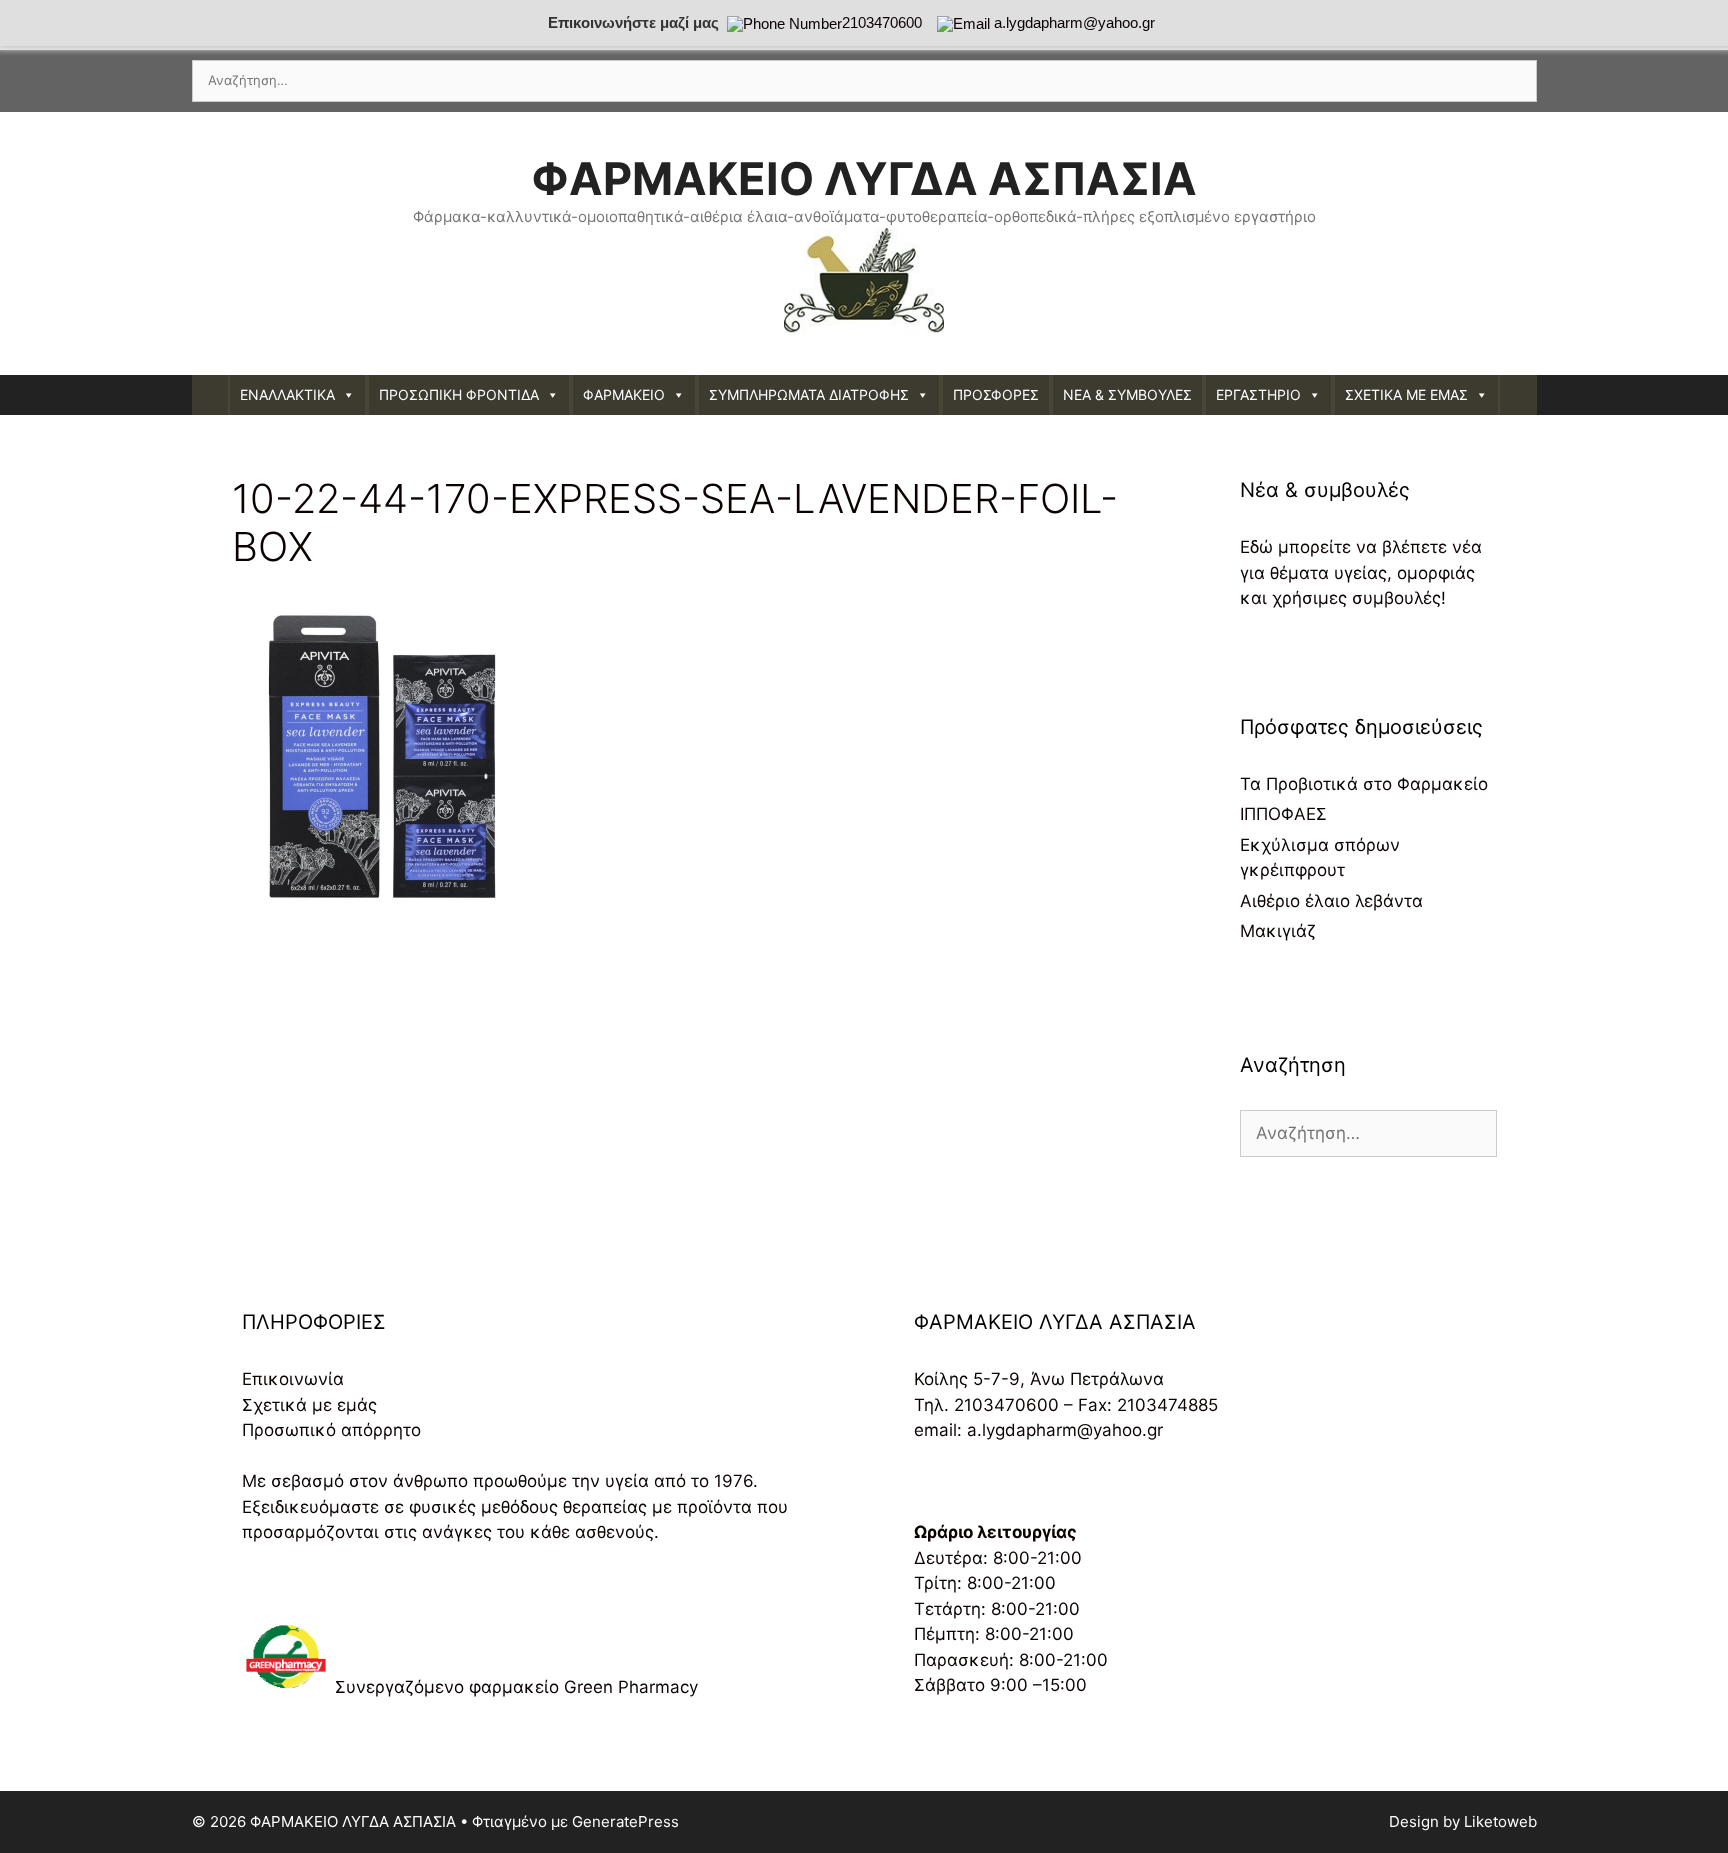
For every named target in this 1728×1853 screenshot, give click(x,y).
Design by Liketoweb (1463, 1821)
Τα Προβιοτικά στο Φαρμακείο (1364, 784)
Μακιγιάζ (1278, 931)
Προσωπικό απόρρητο (331, 1430)
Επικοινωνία (293, 1379)
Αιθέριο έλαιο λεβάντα (1331, 901)
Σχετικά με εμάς (309, 1405)
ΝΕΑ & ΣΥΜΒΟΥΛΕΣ (1127, 394)
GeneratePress (625, 1821)
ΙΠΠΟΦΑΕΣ (1283, 814)
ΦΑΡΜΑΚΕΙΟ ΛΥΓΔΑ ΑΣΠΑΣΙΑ (864, 178)
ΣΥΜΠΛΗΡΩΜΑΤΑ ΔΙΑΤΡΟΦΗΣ (809, 394)
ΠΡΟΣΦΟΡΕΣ (996, 394)
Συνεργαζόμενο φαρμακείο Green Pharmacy (516, 1687)
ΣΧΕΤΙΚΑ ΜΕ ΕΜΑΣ (1406, 394)
